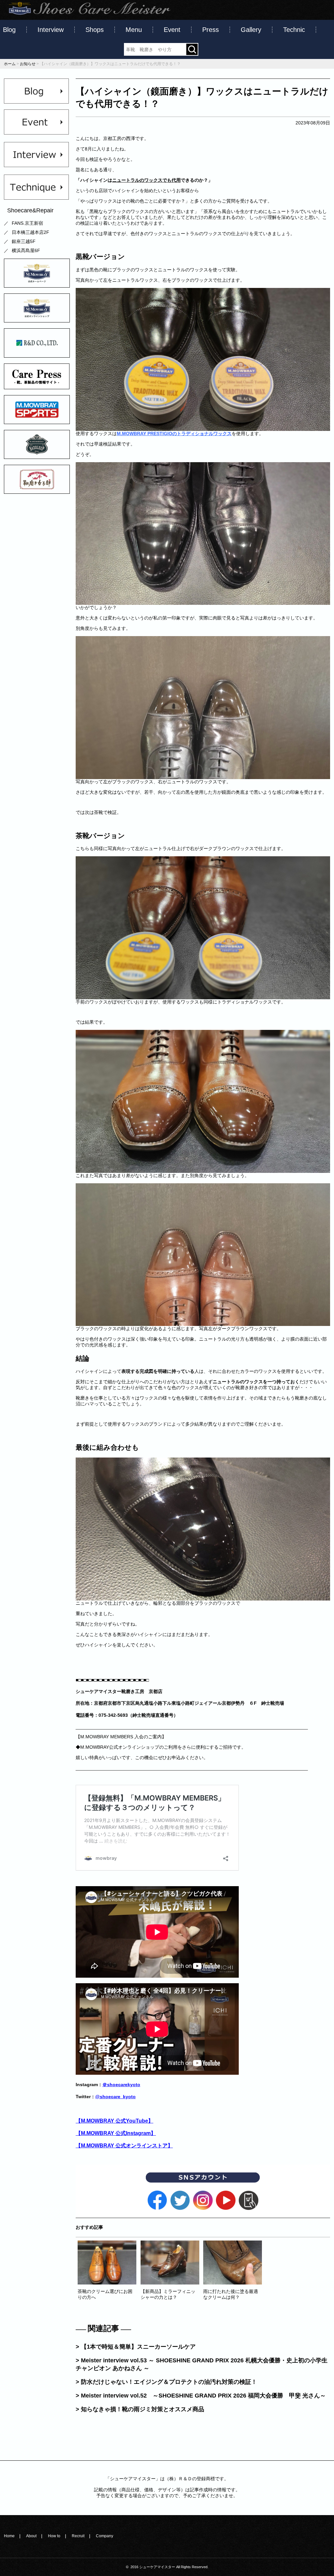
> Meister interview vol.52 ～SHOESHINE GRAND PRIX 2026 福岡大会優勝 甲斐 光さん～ (201, 2396)
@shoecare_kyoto (115, 2097)
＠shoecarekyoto (121, 2085)
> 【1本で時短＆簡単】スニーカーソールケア (136, 2347)
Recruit (78, 2536)
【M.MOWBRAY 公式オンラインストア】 (124, 2145)
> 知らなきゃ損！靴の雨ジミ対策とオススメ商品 (140, 2409)
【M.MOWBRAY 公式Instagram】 (116, 2133)
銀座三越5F (24, 241)
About (31, 2536)
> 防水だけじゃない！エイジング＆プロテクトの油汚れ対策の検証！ (166, 2382)
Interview (51, 30)
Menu (134, 30)
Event (172, 30)
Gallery (251, 30)
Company (105, 2536)
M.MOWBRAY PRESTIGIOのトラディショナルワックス (174, 434)
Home (9, 2536)
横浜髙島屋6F (26, 250)
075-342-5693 (113, 1715)
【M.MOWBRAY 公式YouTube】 (114, 2121)
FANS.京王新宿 (27, 223)
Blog (9, 30)
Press (211, 30)
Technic (294, 30)
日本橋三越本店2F (30, 232)
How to (54, 2536)
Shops (95, 30)
